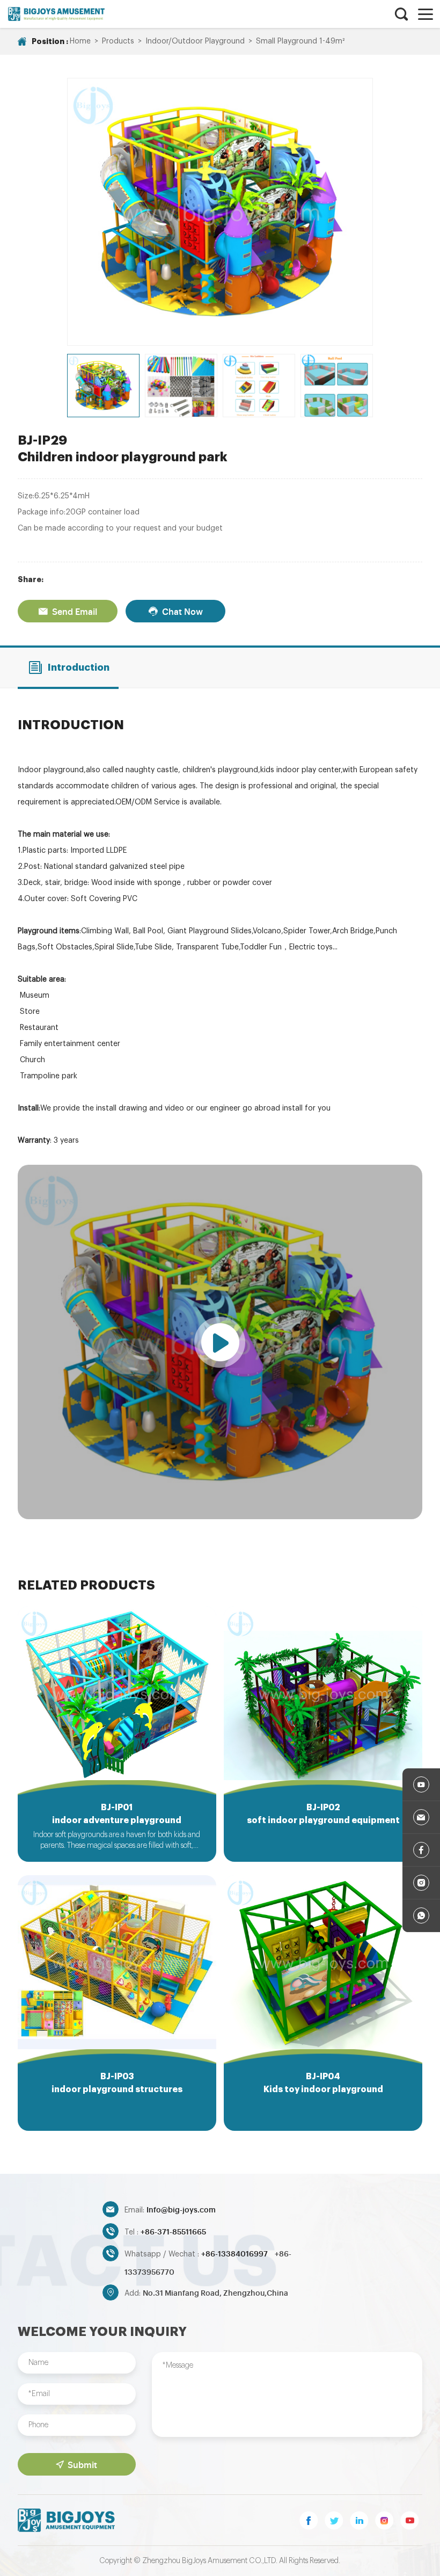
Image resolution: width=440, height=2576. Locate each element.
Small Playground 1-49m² (300, 41)
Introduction (79, 667)
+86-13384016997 (235, 2253)
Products (118, 41)
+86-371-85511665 (173, 2231)
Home (80, 41)
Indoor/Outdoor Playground (195, 41)
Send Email (75, 611)
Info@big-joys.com (181, 2209)
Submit (82, 2464)
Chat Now (182, 611)
